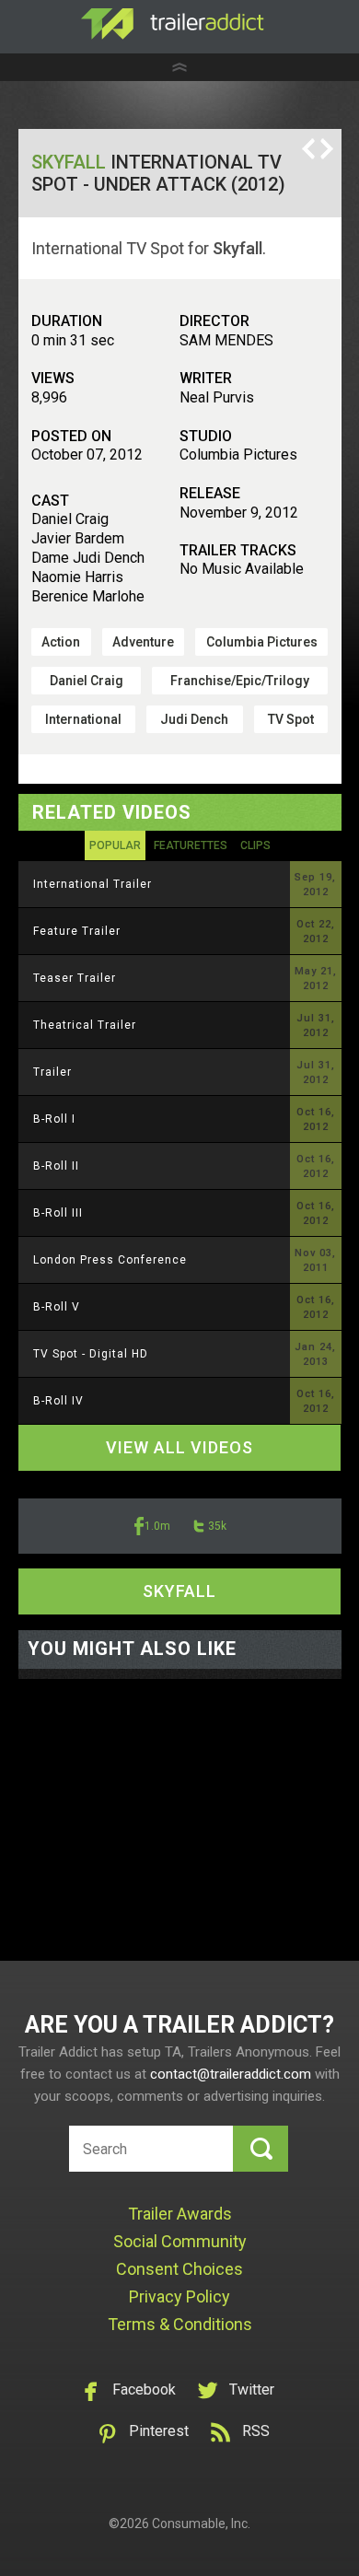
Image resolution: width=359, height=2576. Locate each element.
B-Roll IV (58, 1401)
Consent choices (179, 2269)
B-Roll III (58, 1213)
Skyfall (69, 162)
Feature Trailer (77, 931)
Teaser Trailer (75, 978)
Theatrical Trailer (85, 1025)
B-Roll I (54, 1119)
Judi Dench (194, 719)
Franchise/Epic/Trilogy (240, 681)
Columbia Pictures (262, 642)
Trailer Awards (180, 2214)
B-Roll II (56, 1166)
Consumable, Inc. (201, 2524)
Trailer (52, 1072)
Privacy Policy (179, 2296)
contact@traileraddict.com (231, 2074)
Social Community (180, 2241)
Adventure (143, 642)
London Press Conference (110, 1260)
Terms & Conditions (180, 2324)
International (83, 719)
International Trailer (93, 884)
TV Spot (291, 719)
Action (61, 642)
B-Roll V (57, 1307)
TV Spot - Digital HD (91, 1354)
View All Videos (179, 1447)
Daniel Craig (87, 681)
